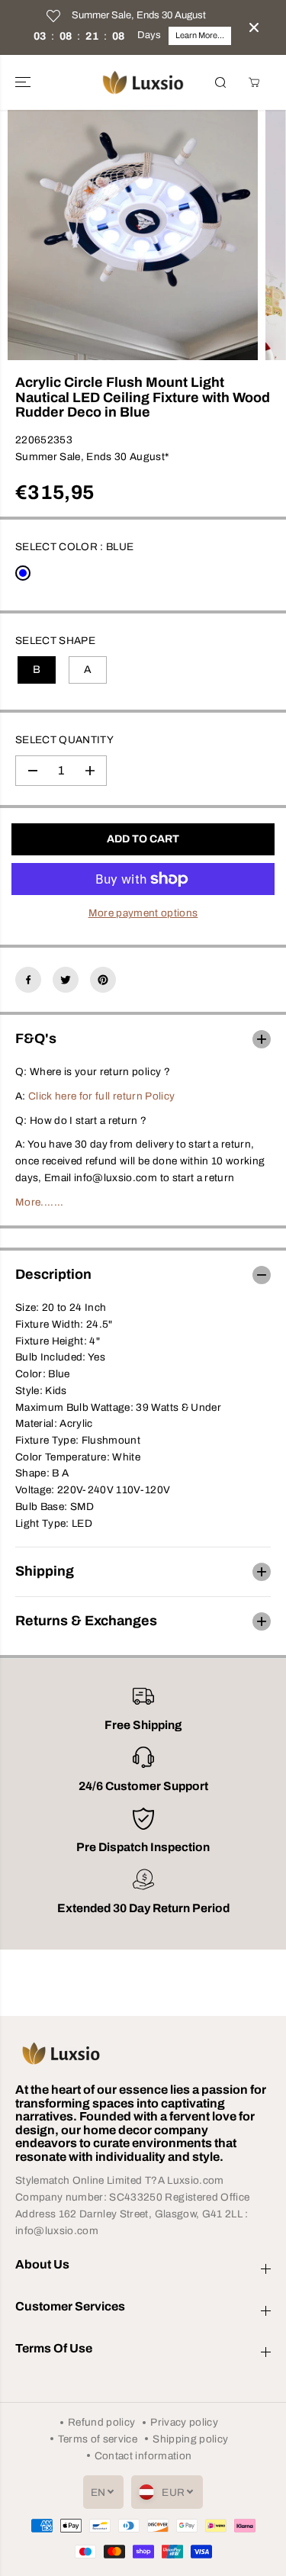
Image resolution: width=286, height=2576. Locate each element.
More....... (40, 1202)
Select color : (74, 547)
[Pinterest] (103, 980)
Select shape (55, 641)
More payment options (143, 913)
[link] (143, 2053)
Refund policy (101, 2422)
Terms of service (98, 2439)
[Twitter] (66, 980)
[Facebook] (28, 980)
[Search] (220, 82)
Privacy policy (184, 2422)
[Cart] (254, 82)
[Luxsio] (143, 82)
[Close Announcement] (254, 27)
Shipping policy (190, 2439)
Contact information (143, 2456)
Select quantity (64, 740)
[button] (24, 82)
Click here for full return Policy (101, 1096)
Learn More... (200, 35)
